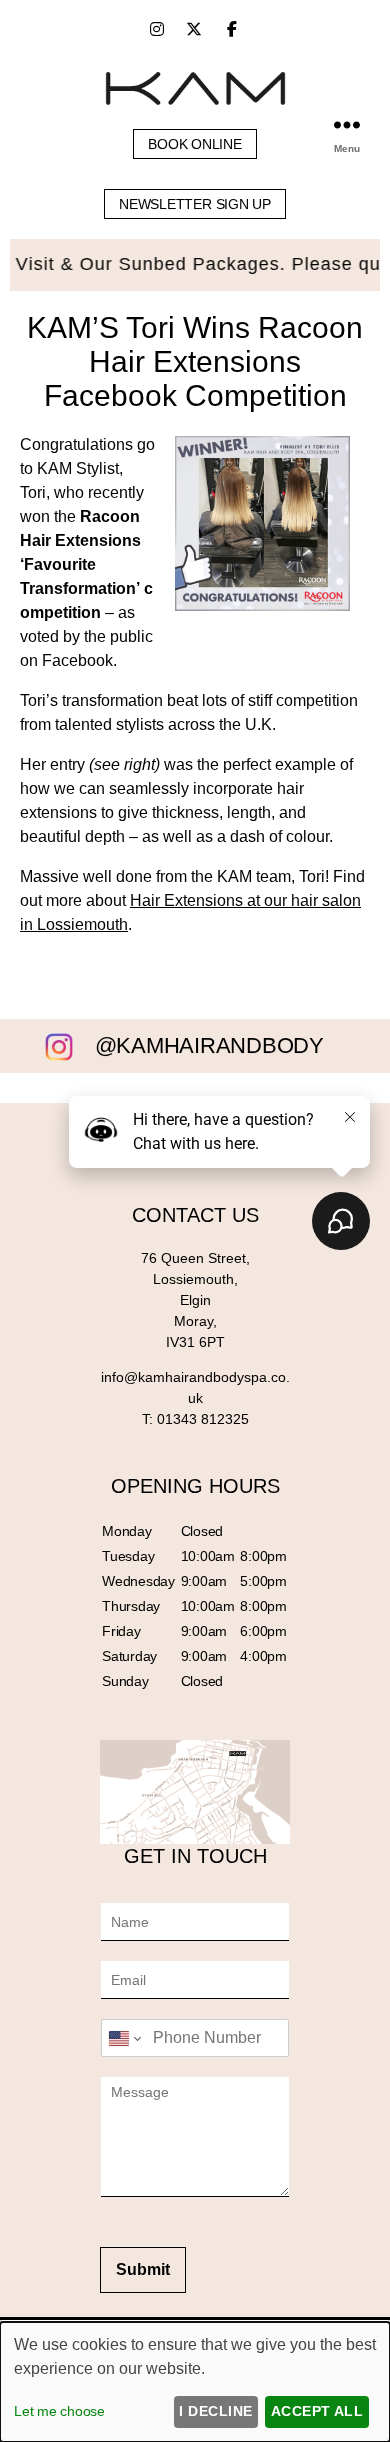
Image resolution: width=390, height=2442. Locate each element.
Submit (143, 2269)
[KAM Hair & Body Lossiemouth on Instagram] (157, 29)
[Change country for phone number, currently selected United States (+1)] (123, 2038)
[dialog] (195, 2382)
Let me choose (59, 2411)
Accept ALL (317, 2411)
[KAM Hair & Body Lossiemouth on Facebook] (232, 29)
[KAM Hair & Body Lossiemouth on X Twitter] (194, 29)
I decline (215, 2411)
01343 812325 (203, 1419)
